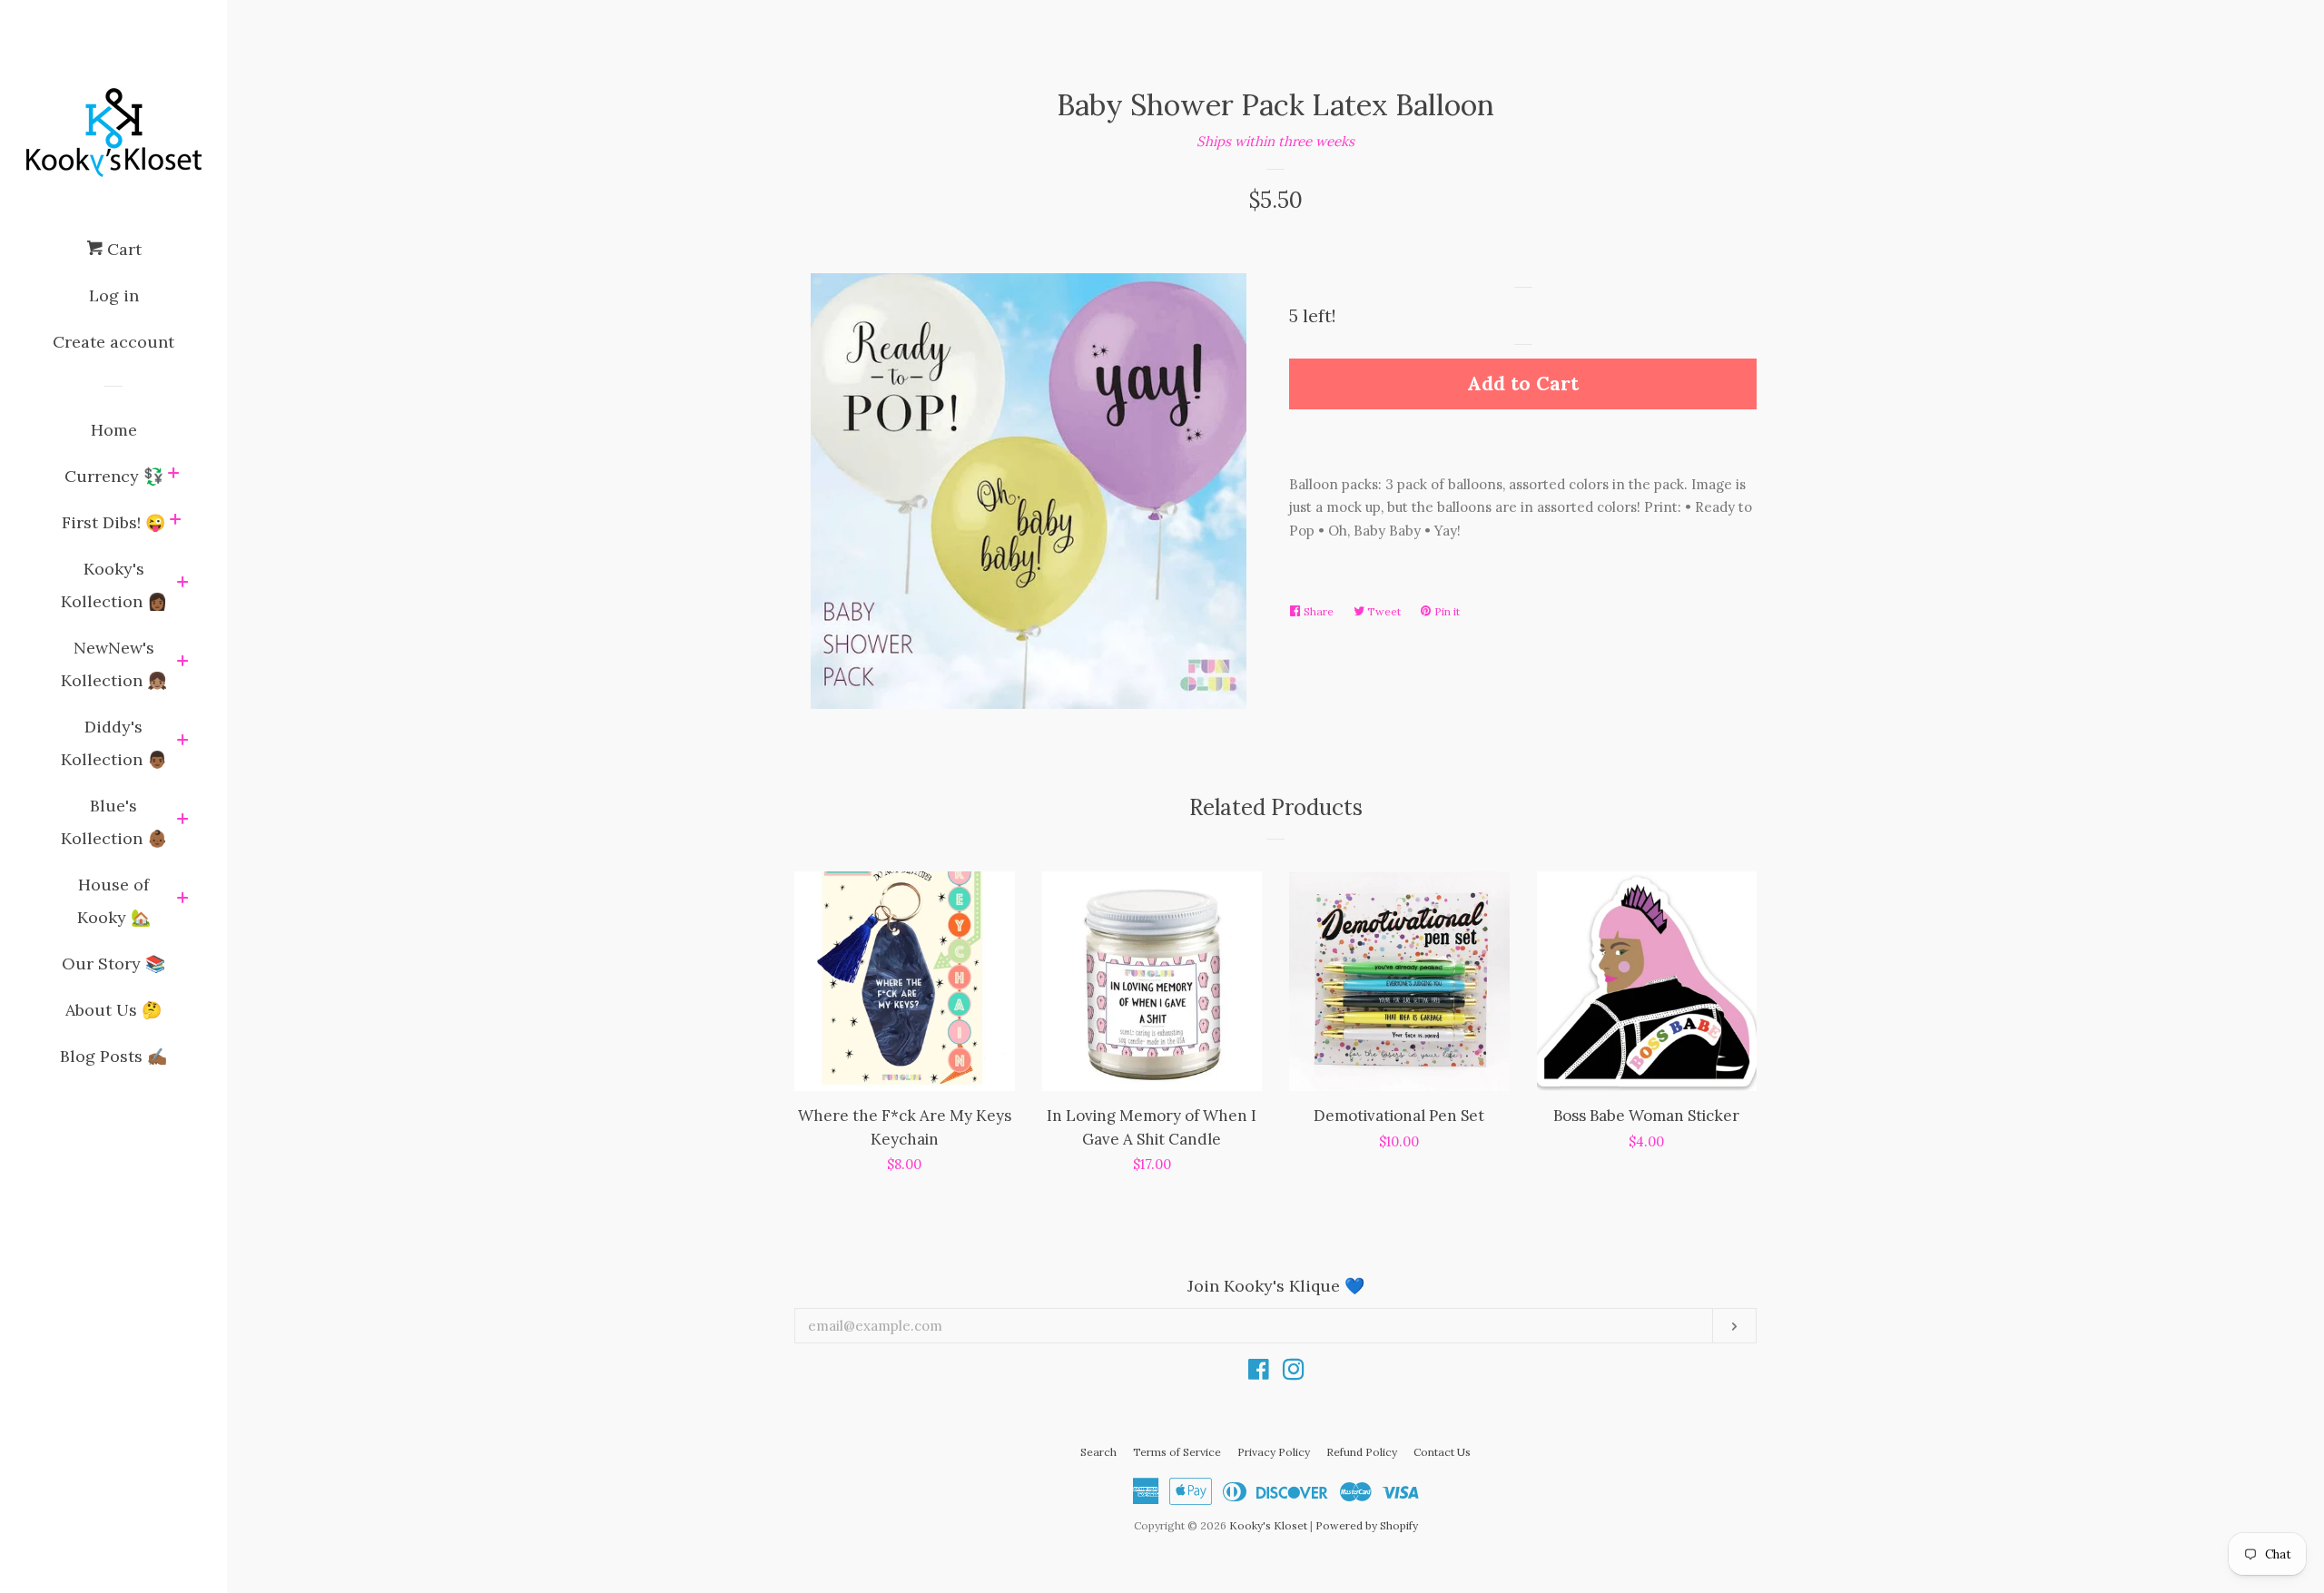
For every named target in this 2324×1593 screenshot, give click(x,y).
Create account (113, 342)
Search (1098, 1452)
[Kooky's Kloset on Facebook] (1259, 1373)
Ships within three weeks (1275, 141)
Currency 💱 (114, 476)
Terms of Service (1177, 1452)
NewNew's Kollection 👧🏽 (114, 664)
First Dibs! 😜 (113, 522)
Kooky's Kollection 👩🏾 (114, 585)
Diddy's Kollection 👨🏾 (114, 743)
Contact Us (1442, 1452)
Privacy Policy (1274, 1452)
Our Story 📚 (113, 964)
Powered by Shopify (1367, 1525)
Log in (114, 295)
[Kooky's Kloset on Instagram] (1294, 1373)
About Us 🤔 (113, 1010)
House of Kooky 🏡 (114, 901)
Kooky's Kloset (1268, 1525)
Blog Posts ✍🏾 (113, 1056)
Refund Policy (1362, 1452)
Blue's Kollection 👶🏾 (114, 822)
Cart (122, 249)
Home (114, 430)
